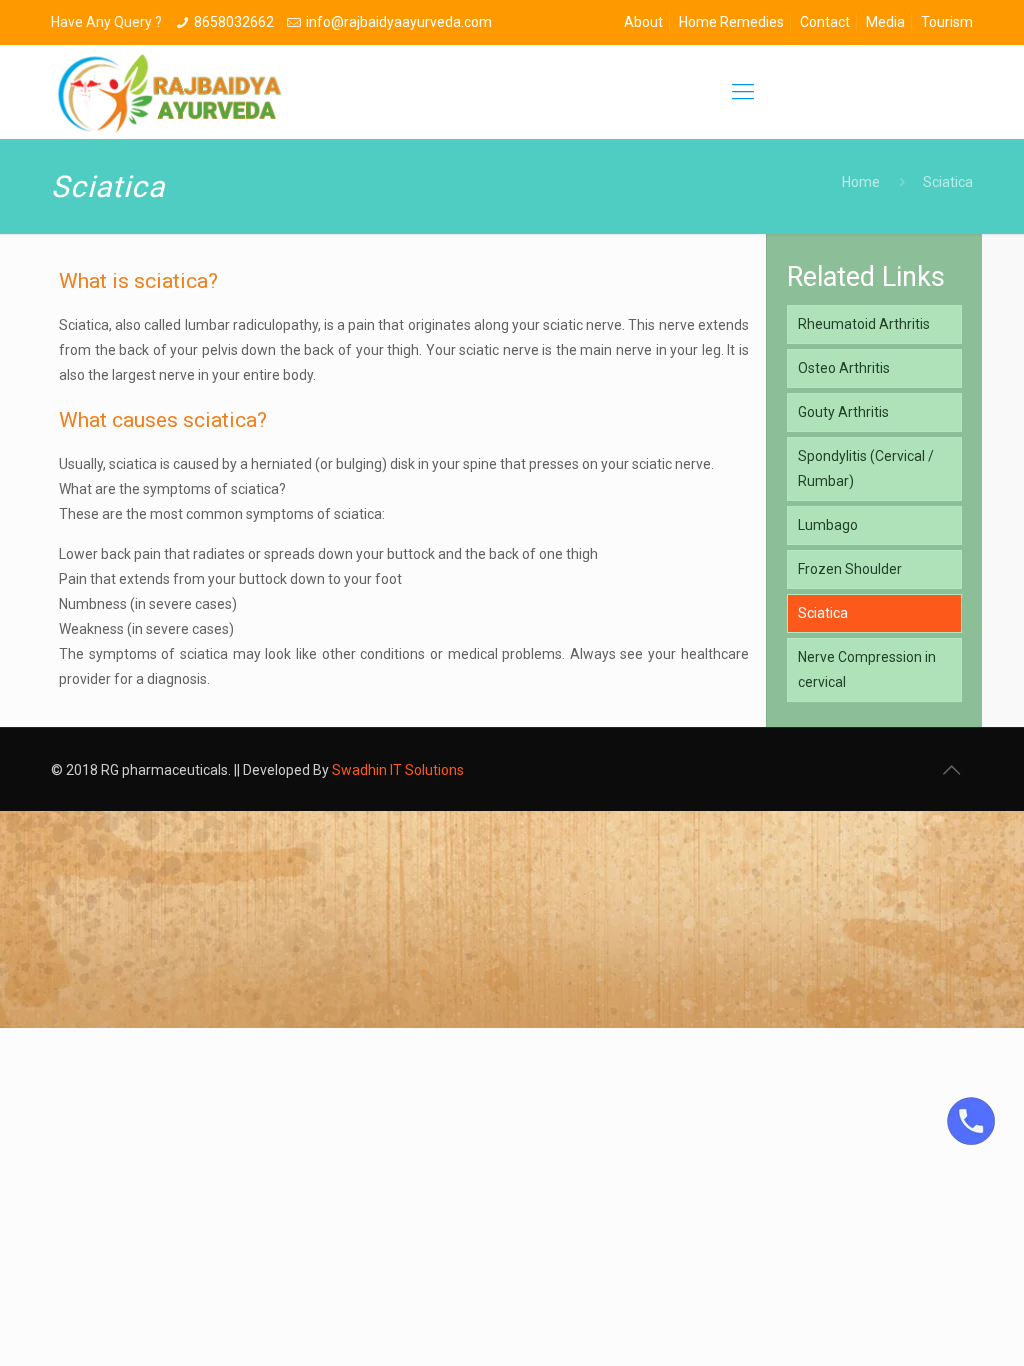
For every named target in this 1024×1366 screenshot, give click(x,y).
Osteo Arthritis (844, 368)
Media (885, 22)
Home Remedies (731, 22)
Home (861, 182)
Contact (825, 22)
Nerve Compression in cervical (867, 669)
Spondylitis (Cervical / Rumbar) (866, 468)
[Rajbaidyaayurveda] (170, 92)
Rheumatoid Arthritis (864, 324)
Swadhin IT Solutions (398, 770)
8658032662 (234, 22)
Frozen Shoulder (850, 569)
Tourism (947, 22)
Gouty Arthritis (843, 412)
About (643, 22)
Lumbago (828, 525)
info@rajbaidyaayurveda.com (399, 22)
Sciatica (823, 613)
